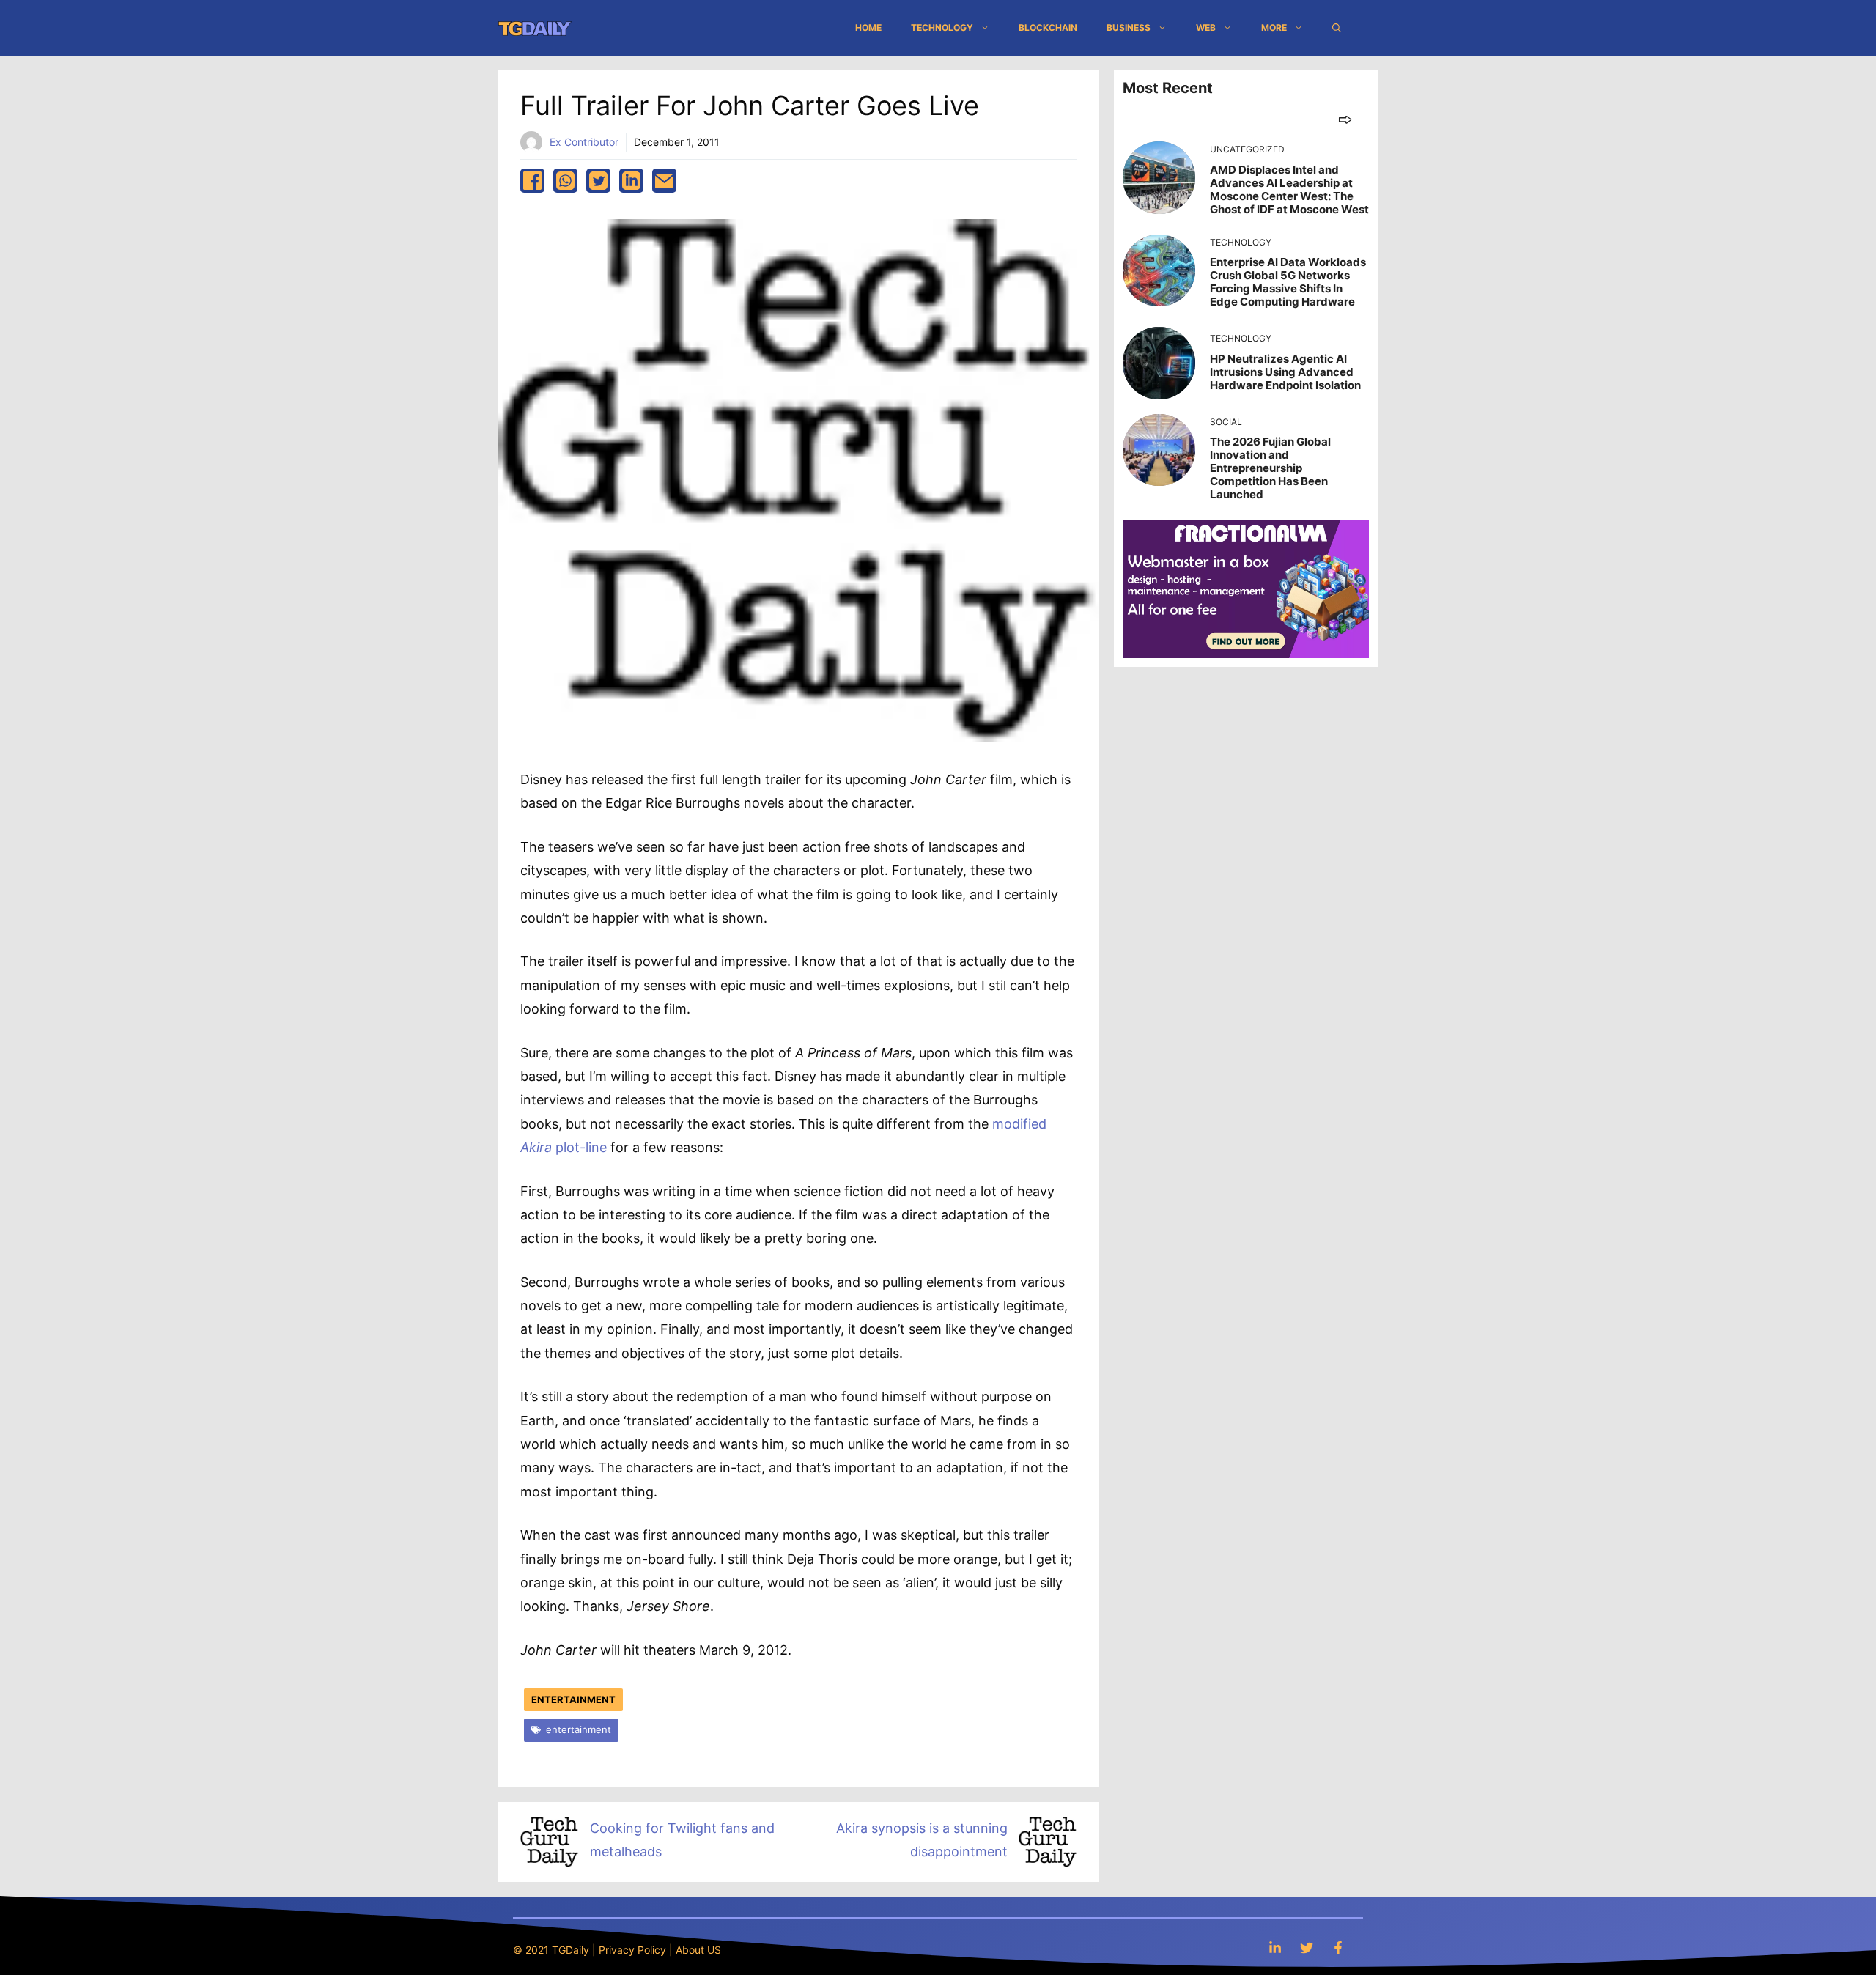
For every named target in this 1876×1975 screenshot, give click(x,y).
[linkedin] (631, 181)
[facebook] (532, 181)
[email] (664, 181)
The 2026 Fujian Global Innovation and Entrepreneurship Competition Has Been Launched (1270, 468)
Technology (942, 27)
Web (1206, 27)
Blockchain (1048, 27)
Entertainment (573, 1699)
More (1274, 27)
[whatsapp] (565, 181)
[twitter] (598, 181)
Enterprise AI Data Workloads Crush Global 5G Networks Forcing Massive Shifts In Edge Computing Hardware (1288, 282)
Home (868, 27)
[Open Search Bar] (1337, 28)
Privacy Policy (632, 1950)
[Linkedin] (1275, 1948)
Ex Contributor (584, 142)
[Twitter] (1307, 1948)
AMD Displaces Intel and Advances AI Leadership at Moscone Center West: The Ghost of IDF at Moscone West (1289, 189)
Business (1129, 27)
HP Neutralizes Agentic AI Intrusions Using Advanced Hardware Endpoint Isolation (1285, 372)
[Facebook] (1338, 1948)
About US (698, 1950)
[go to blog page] (1345, 119)
